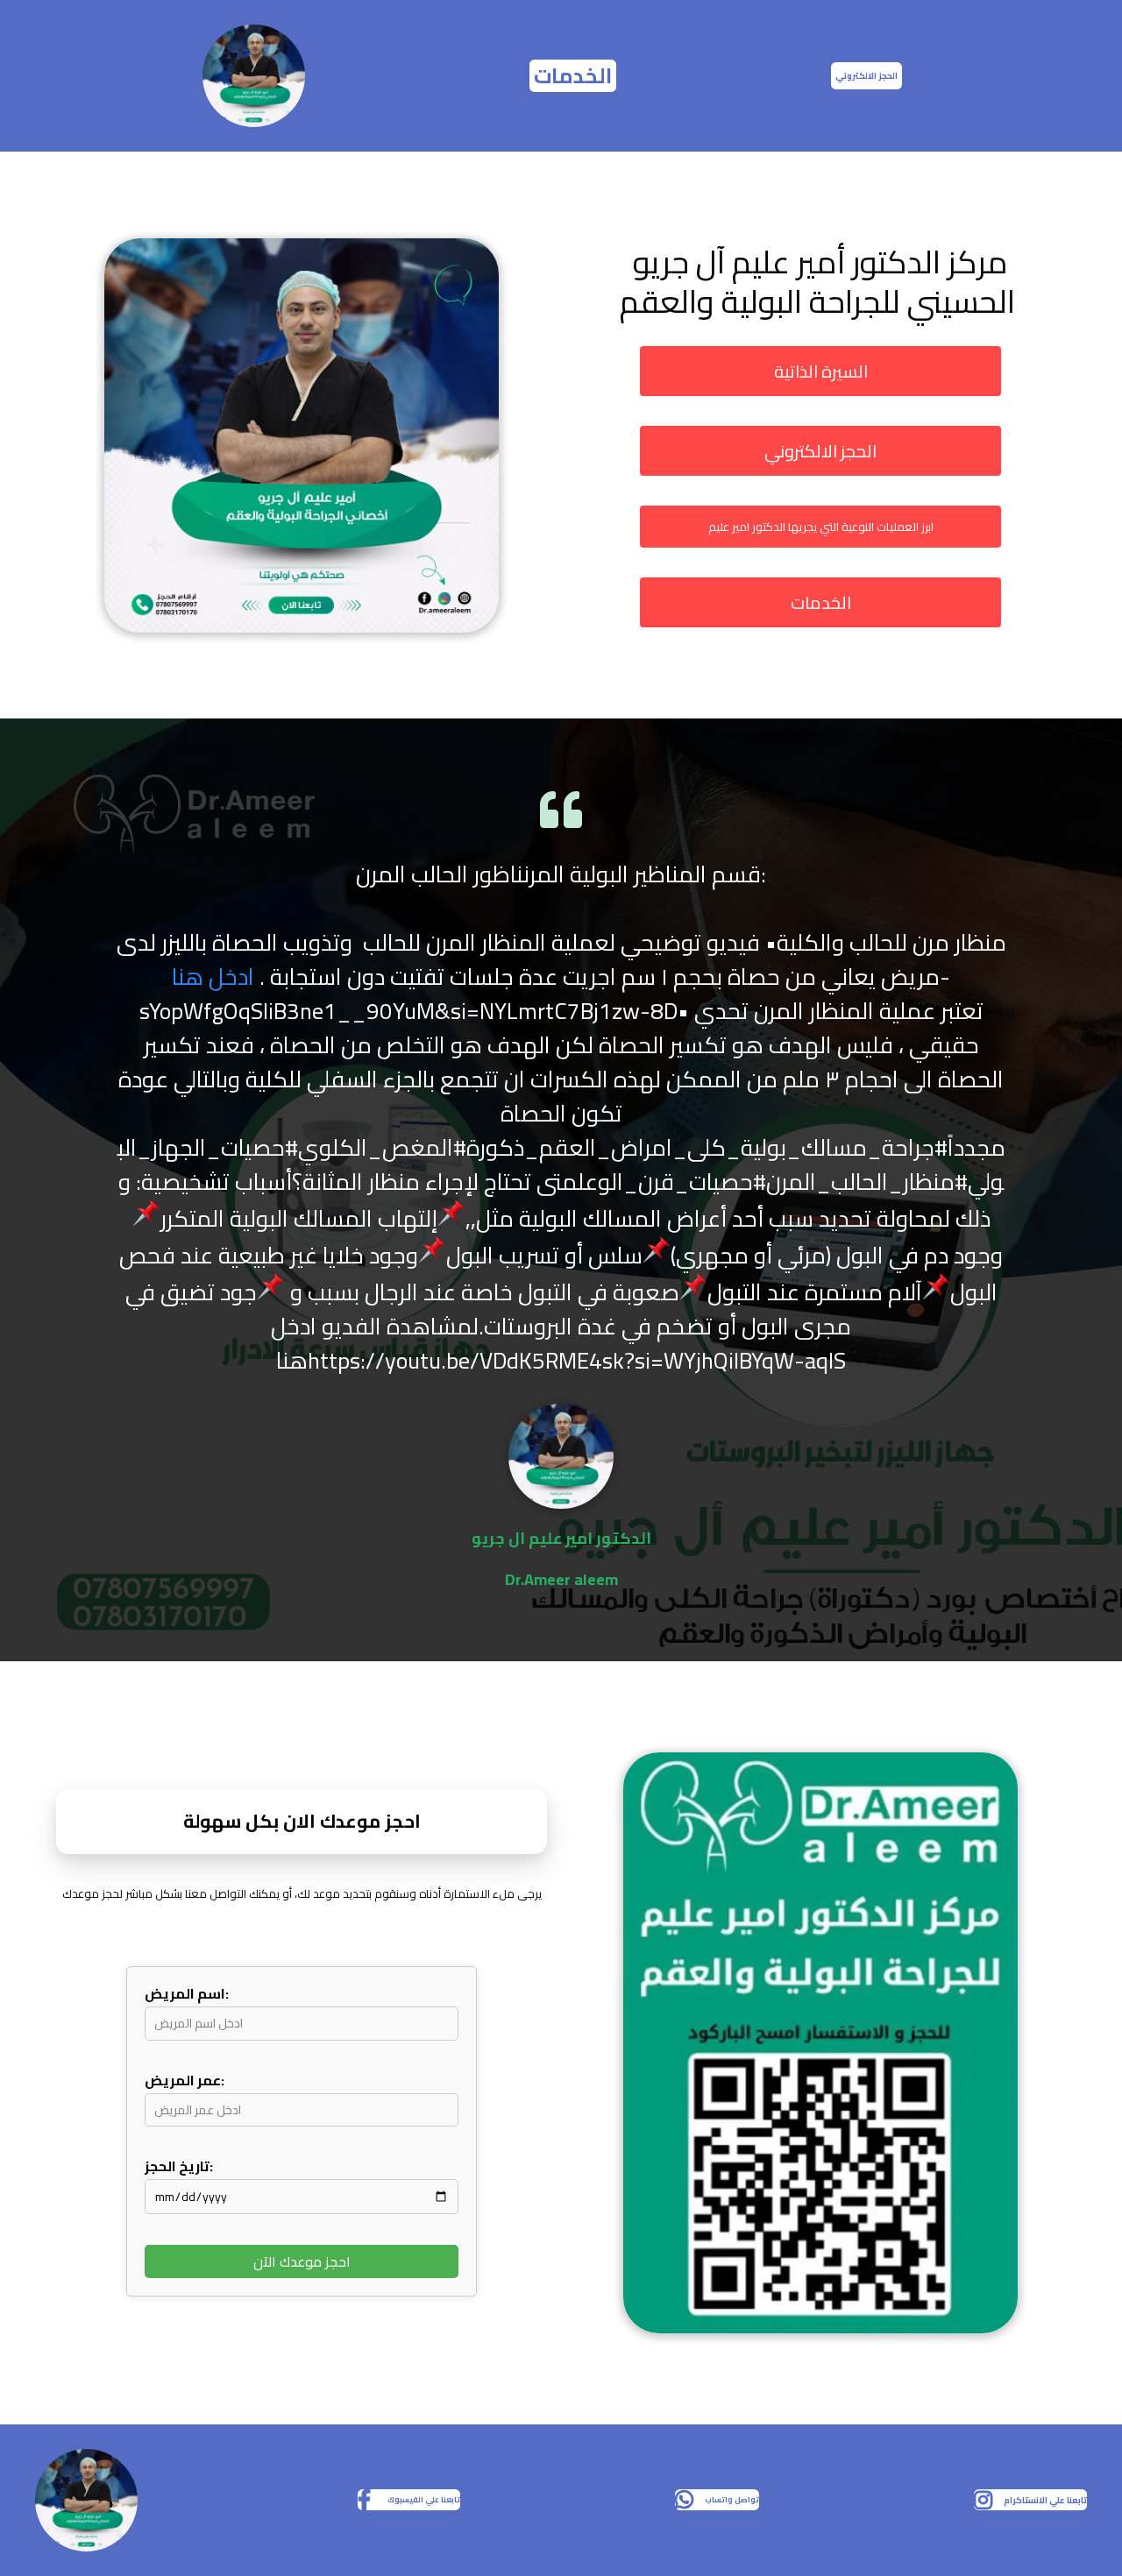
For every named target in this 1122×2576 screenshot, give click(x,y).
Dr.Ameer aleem (561, 1579)
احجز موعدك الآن (302, 2261)
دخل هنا (210, 977)
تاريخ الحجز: (179, 2166)
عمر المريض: (185, 2080)
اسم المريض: (187, 1993)
